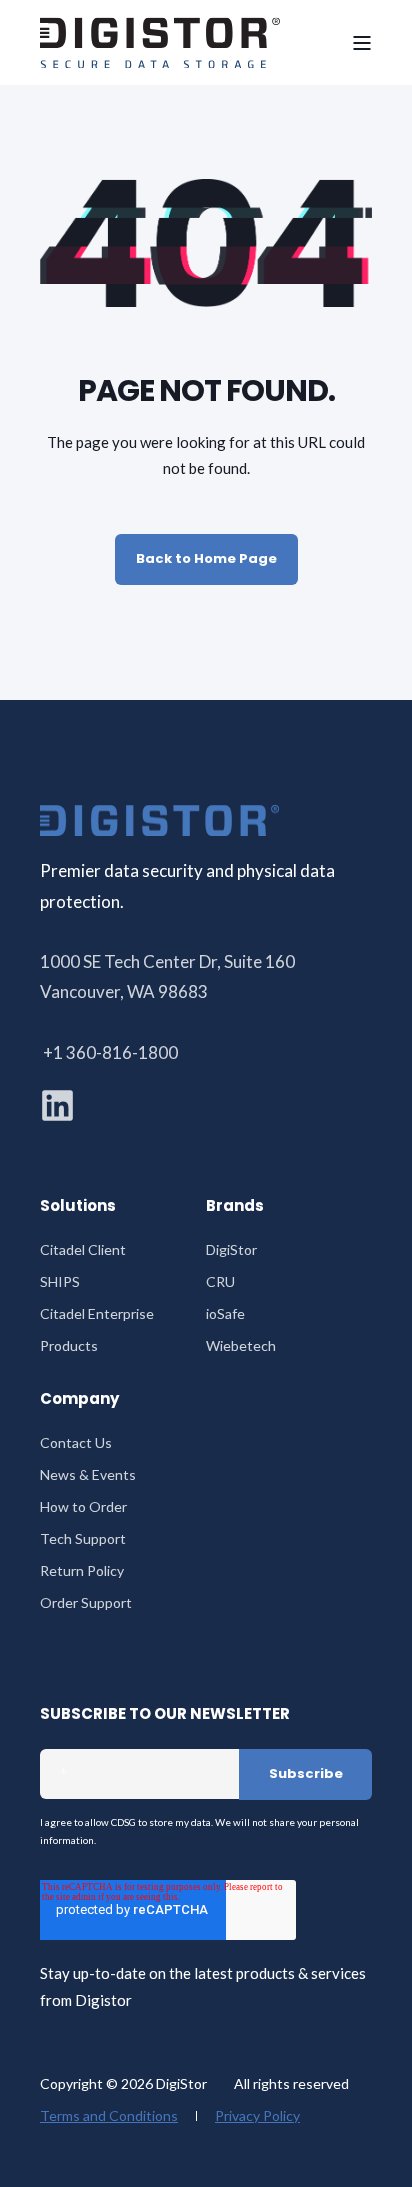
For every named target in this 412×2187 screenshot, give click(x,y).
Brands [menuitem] (235, 1207)
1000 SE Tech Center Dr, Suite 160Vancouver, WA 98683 (167, 976)
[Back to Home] (160, 42)
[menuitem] (83, 1250)
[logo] (159, 820)
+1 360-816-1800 (110, 1052)
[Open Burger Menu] (362, 43)
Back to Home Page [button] (206, 558)
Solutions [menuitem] (78, 1207)
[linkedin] (57, 1105)
